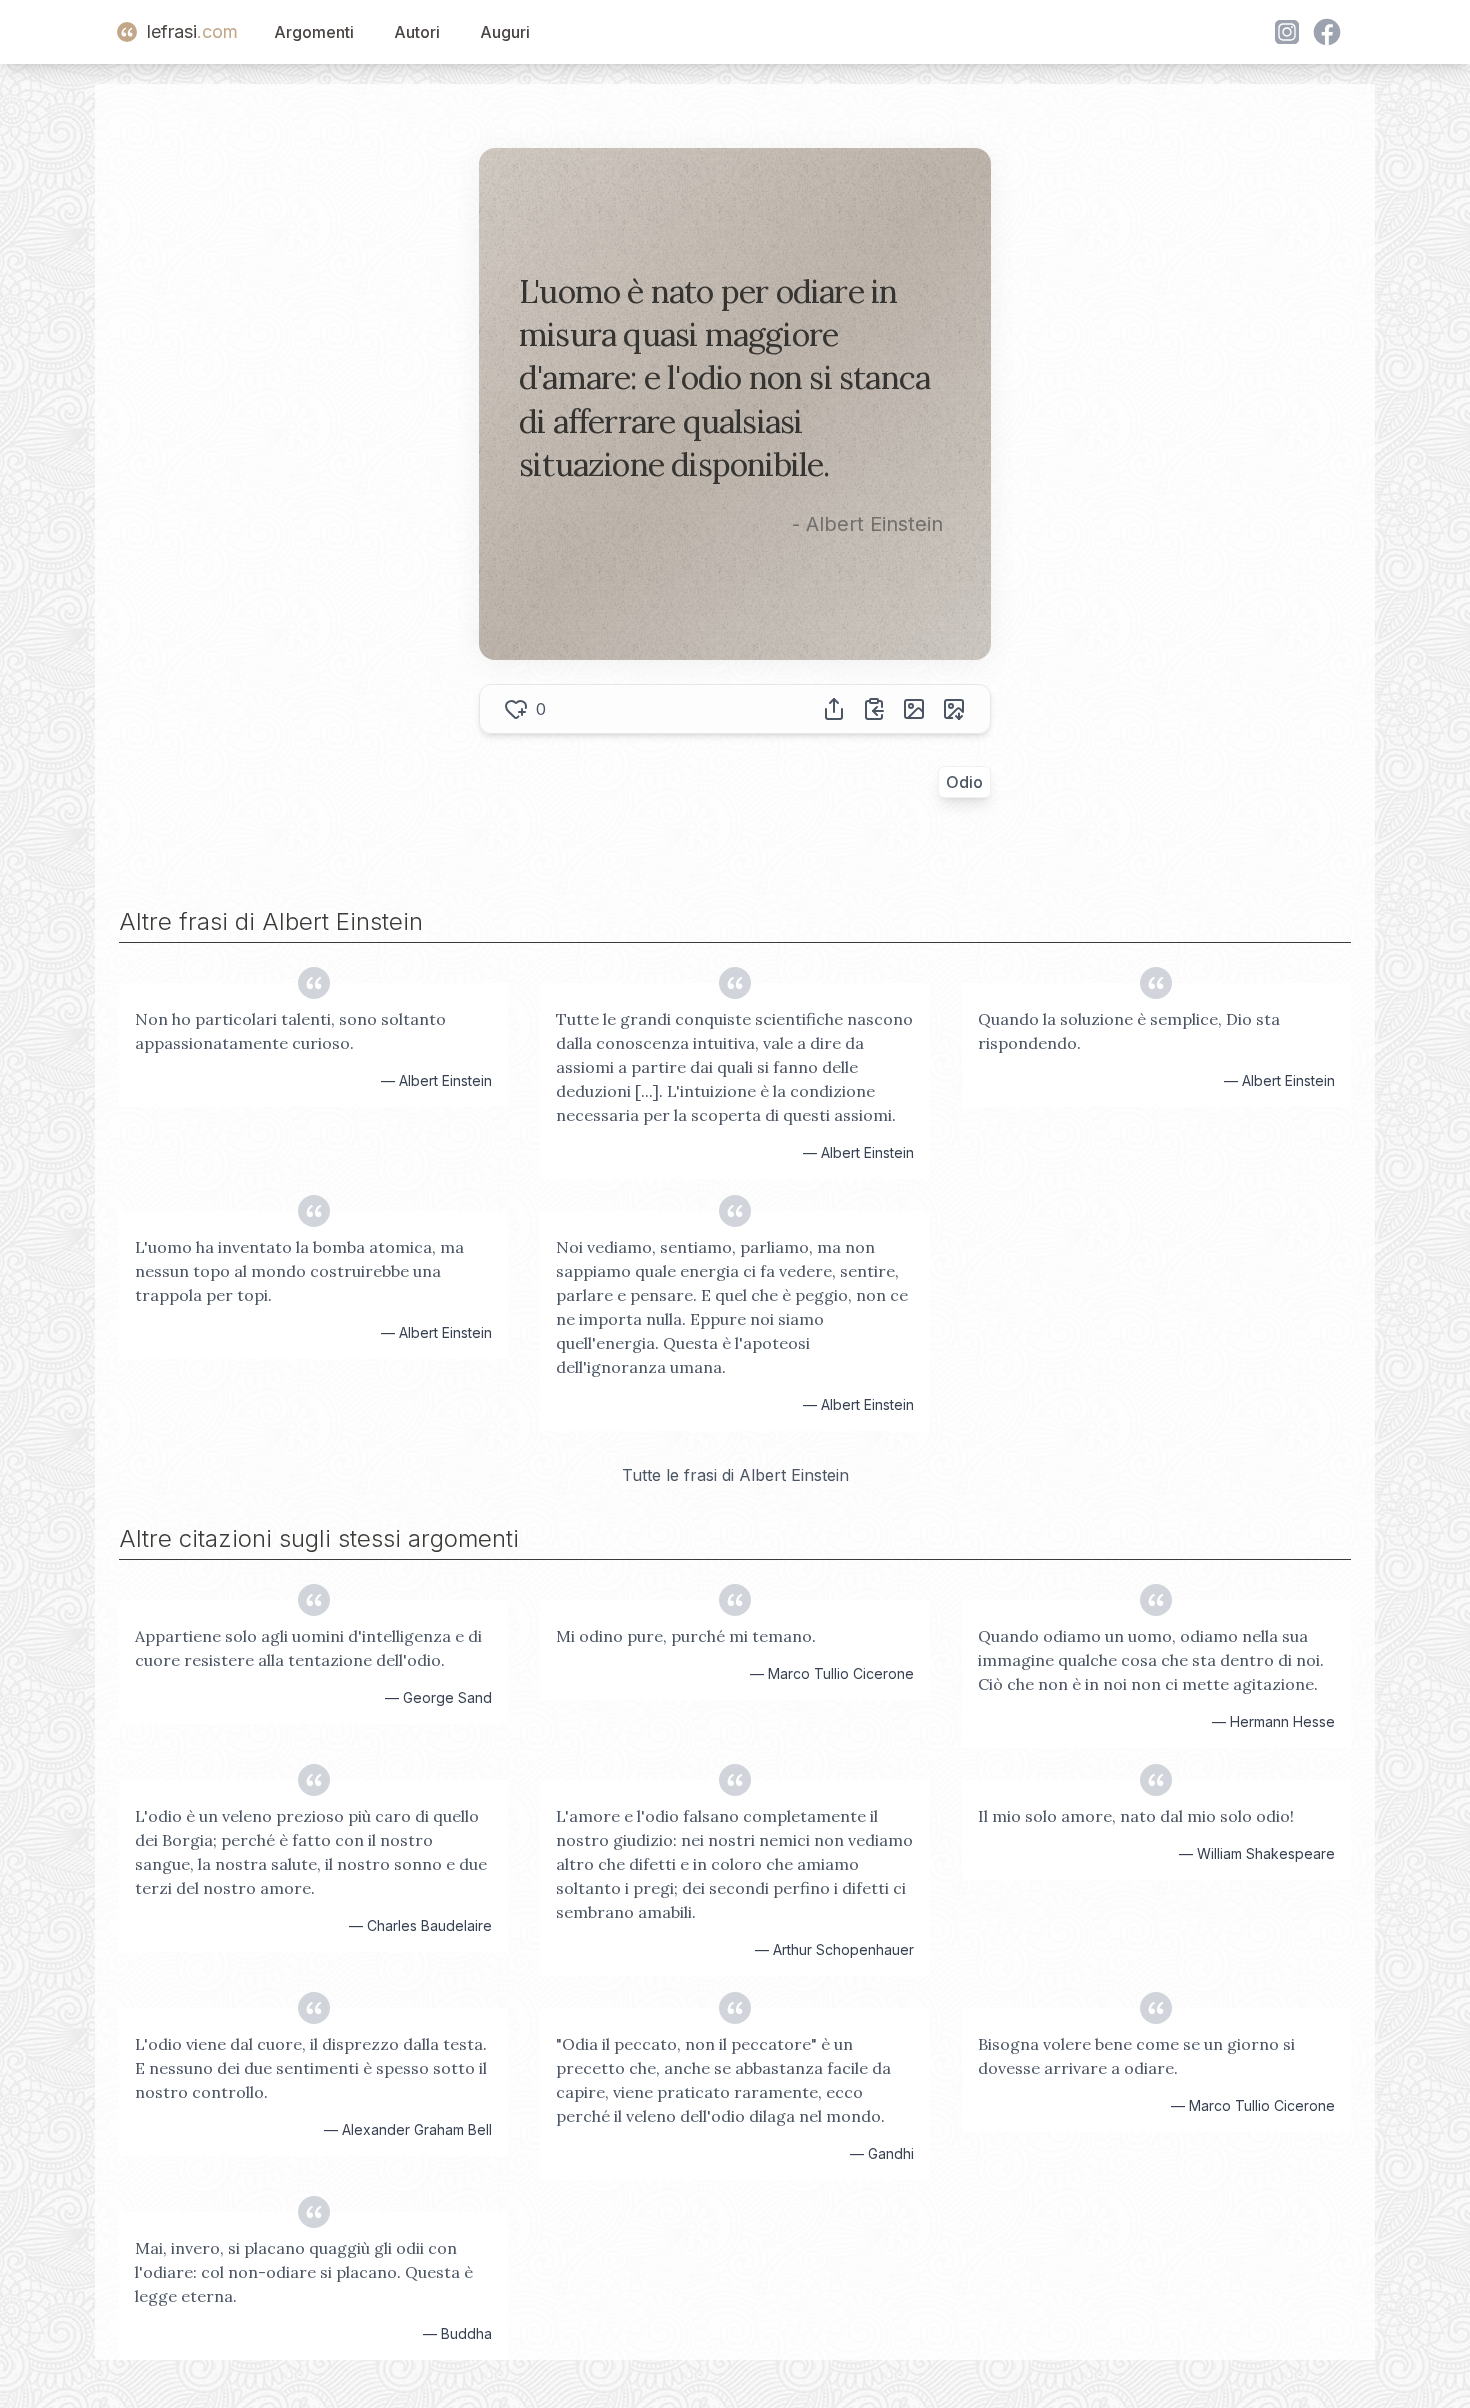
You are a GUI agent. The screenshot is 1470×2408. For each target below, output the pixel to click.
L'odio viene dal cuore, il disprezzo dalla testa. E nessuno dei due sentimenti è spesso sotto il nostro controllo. (311, 2068)
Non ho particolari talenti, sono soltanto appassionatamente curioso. (290, 1031)
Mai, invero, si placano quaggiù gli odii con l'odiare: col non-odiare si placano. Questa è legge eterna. (304, 2272)
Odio (964, 782)
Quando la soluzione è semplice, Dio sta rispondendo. (1129, 1031)
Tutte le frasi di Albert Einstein (735, 1475)
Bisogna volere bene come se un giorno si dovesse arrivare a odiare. (1136, 2056)
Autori (417, 32)
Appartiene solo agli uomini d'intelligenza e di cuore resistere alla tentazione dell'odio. (308, 1648)
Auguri (505, 32)
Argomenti (314, 32)
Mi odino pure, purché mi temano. (686, 1636)
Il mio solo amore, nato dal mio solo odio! (1136, 1816)
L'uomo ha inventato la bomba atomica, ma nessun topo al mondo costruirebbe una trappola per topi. (299, 1271)
